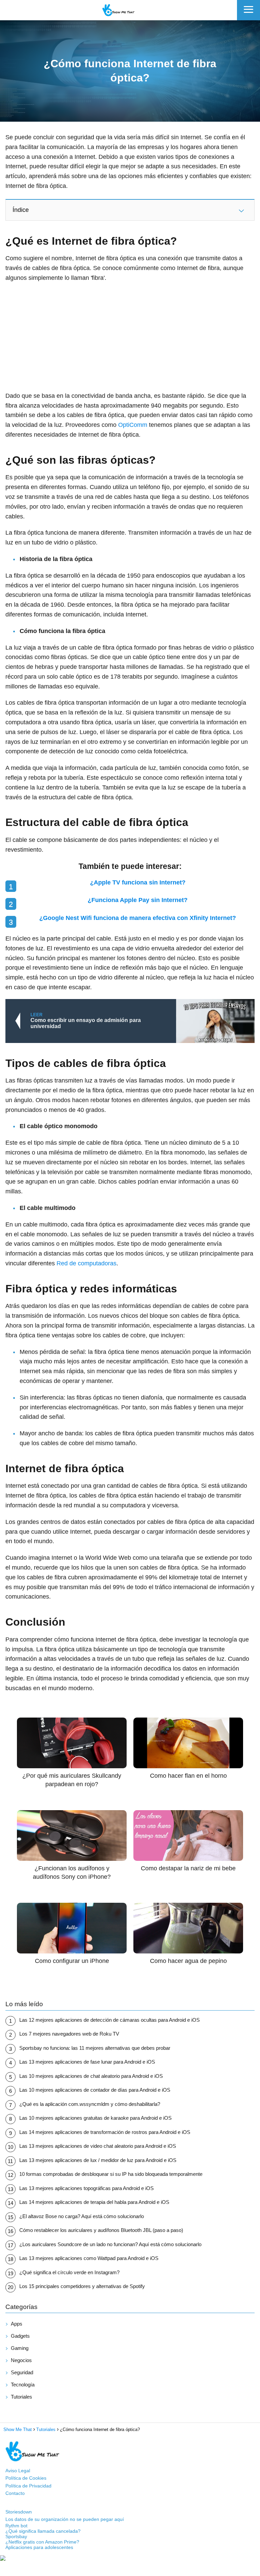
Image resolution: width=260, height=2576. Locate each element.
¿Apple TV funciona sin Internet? (138, 882)
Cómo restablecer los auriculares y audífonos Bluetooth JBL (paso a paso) (101, 2230)
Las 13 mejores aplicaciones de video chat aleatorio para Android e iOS (98, 2146)
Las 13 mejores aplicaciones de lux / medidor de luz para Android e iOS (98, 2160)
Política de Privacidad (28, 2486)
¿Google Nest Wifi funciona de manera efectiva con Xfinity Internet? (138, 918)
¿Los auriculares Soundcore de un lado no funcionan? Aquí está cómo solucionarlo (110, 2244)
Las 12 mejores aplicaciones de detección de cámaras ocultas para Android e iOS (110, 2020)
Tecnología (23, 2385)
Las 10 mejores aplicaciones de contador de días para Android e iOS (95, 2090)
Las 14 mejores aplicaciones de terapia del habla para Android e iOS (94, 2202)
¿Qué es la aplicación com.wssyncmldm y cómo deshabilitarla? (90, 2104)
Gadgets (20, 2336)
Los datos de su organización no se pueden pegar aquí (65, 2519)
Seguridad (22, 2372)
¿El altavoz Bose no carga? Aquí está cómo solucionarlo (82, 2216)
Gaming (20, 2348)
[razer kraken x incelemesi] (130, 2558)
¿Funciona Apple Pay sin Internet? (138, 900)
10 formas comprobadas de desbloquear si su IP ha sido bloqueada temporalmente (111, 2174)
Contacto (15, 2493)
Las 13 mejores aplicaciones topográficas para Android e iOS (86, 2188)
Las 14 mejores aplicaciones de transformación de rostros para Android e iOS (105, 2132)
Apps (17, 2324)
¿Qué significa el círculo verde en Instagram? (69, 2272)
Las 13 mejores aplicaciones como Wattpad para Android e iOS (89, 2258)
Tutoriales (21, 2397)
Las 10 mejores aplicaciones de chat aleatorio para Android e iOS (91, 2076)
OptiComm (133, 425)
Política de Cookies (26, 2478)
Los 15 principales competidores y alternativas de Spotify (82, 2286)
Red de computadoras (86, 1263)
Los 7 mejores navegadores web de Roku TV (69, 2034)
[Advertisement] (130, 337)
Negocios (21, 2360)
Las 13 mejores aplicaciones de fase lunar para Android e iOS (87, 2062)
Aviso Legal (18, 2471)
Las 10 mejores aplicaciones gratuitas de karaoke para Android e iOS (95, 2118)
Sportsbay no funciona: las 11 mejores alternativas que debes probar (95, 2048)
